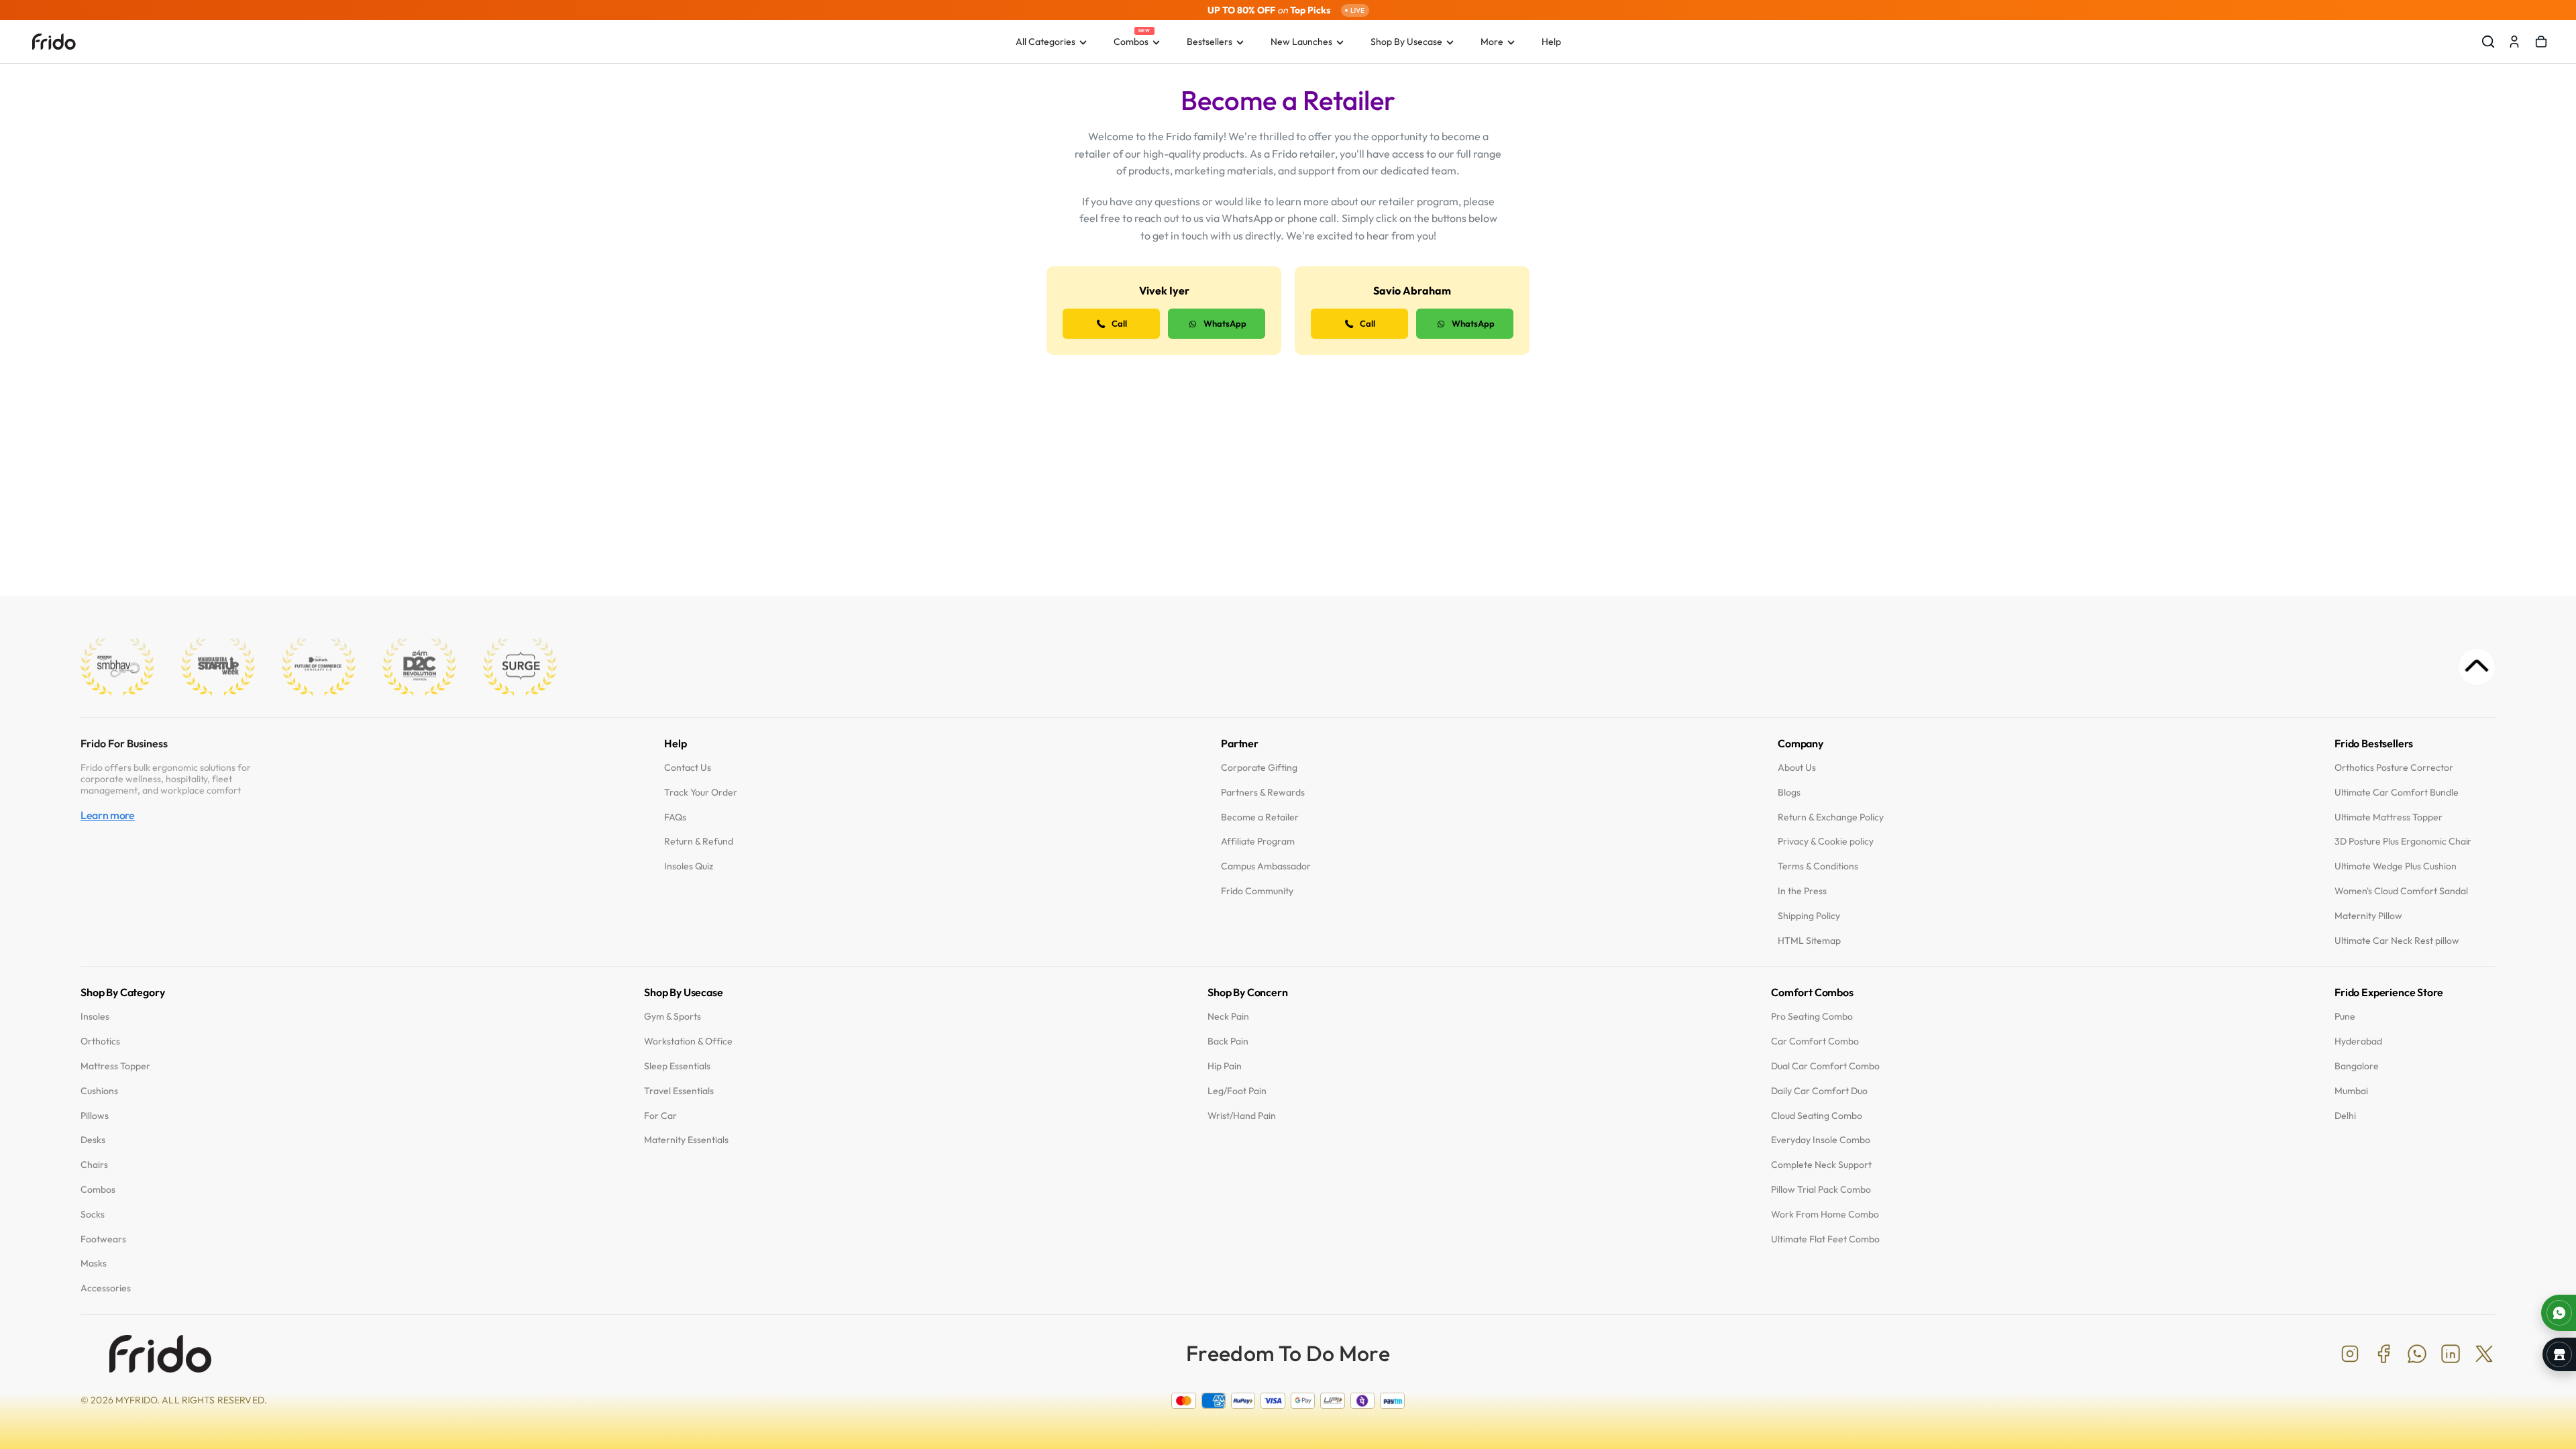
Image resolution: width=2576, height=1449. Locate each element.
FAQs (675, 817)
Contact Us (688, 768)
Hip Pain (1225, 1066)
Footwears (103, 1239)
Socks (93, 1215)
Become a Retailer (1260, 817)
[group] (1288, 10)
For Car (660, 1116)
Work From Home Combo (1825, 1215)
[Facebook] (2383, 1354)
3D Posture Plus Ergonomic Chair (2403, 842)
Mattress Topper (115, 1066)
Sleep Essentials (677, 1066)
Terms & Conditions (1818, 867)
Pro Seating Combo (1812, 1017)
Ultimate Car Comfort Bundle (2397, 793)
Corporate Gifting (1259, 768)
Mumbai (2351, 1091)
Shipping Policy (1809, 916)
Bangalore (2357, 1066)
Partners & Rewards (1263, 793)
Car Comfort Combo (1815, 1042)
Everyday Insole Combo (1821, 1141)
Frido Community (1257, 891)
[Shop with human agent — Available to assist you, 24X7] (2559, 1313)
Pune (2345, 1017)
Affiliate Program (1258, 842)
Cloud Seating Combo (1817, 1116)
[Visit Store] (2559, 1354)
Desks (93, 1141)
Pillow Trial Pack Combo (1821, 1190)
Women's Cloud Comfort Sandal (2401, 891)
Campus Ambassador (1266, 867)
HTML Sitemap (1809, 941)
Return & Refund (699, 842)
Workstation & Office (688, 1042)
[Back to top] (2477, 667)
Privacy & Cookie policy (1826, 842)
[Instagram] (2350, 1354)
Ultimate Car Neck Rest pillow (2397, 941)
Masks (94, 1264)
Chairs (94, 1166)
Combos (98, 1190)
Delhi (2345, 1116)
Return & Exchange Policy (1831, 817)
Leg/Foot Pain (1237, 1091)
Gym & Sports (673, 1017)
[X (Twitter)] (2484, 1354)
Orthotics (100, 1042)
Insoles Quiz (689, 867)
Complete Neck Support (1821, 1166)
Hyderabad (2358, 1042)
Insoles (95, 1017)
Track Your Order (701, 793)
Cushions (99, 1091)
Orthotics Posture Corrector (2394, 768)
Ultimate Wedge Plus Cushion (2396, 867)
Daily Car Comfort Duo (1819, 1091)
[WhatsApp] (2417, 1354)
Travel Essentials (679, 1091)
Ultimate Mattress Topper (2389, 817)
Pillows (95, 1116)
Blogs (1789, 793)
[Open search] (2488, 42)
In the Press (1802, 891)
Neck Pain (1228, 1017)
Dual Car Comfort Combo (1825, 1066)
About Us (1797, 768)
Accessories (106, 1289)
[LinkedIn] (2451, 1354)
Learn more (108, 816)
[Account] (2514, 42)
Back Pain (1228, 1042)
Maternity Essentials (686, 1141)
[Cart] (2541, 42)
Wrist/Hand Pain (1242, 1116)
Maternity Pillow (2368, 916)
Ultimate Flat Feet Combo (1825, 1239)
